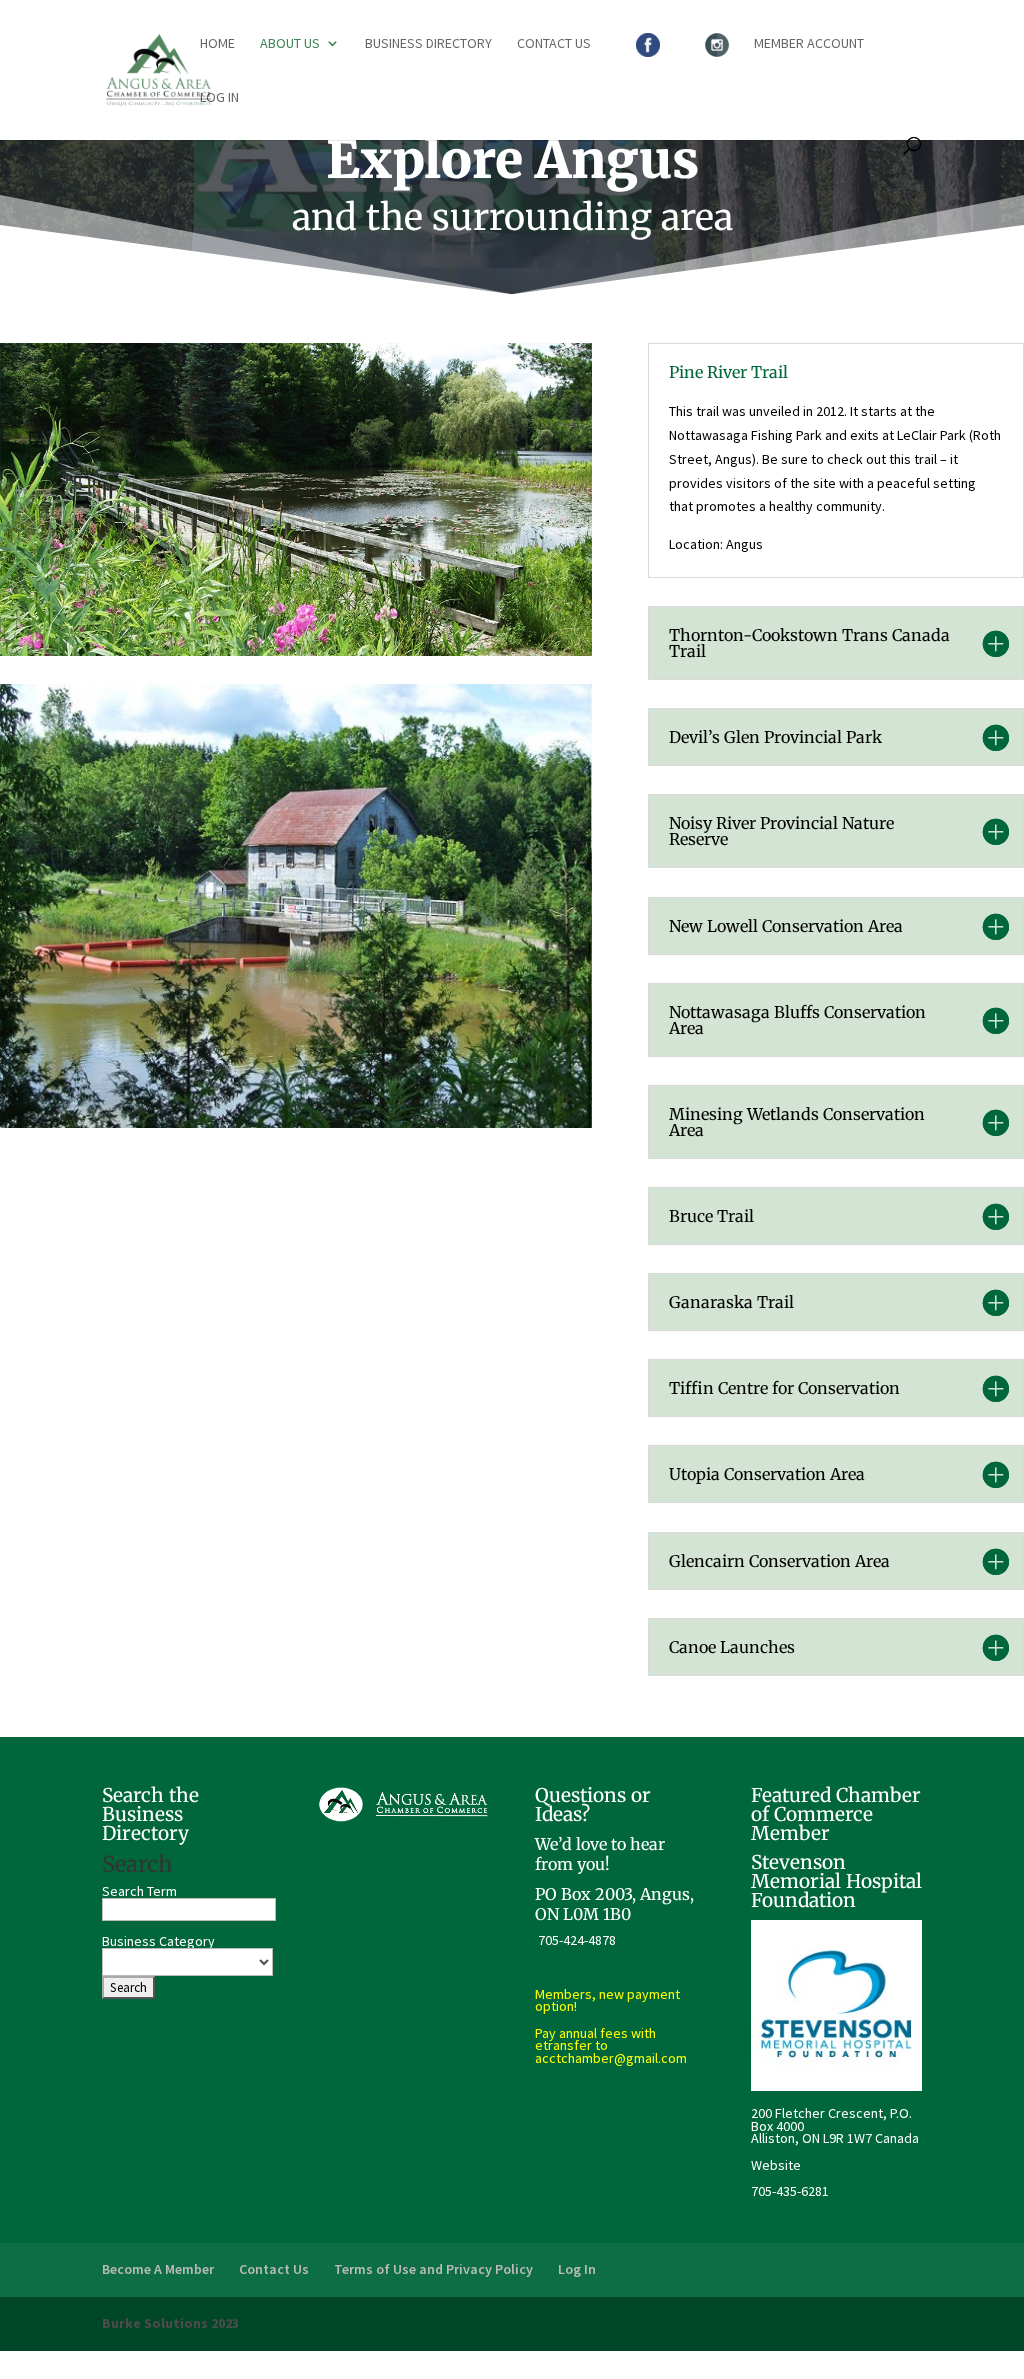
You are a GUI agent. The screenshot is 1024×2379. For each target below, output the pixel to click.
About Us (290, 44)
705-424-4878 (577, 1940)
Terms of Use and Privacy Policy (433, 2269)
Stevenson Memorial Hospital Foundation (836, 1881)
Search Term (139, 1891)
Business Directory (428, 44)
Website (776, 2165)
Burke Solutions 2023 (170, 2323)
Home (217, 44)
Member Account (809, 44)
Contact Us (554, 44)
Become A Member (158, 2269)
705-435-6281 (790, 2191)
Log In (219, 98)
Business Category (158, 1941)
